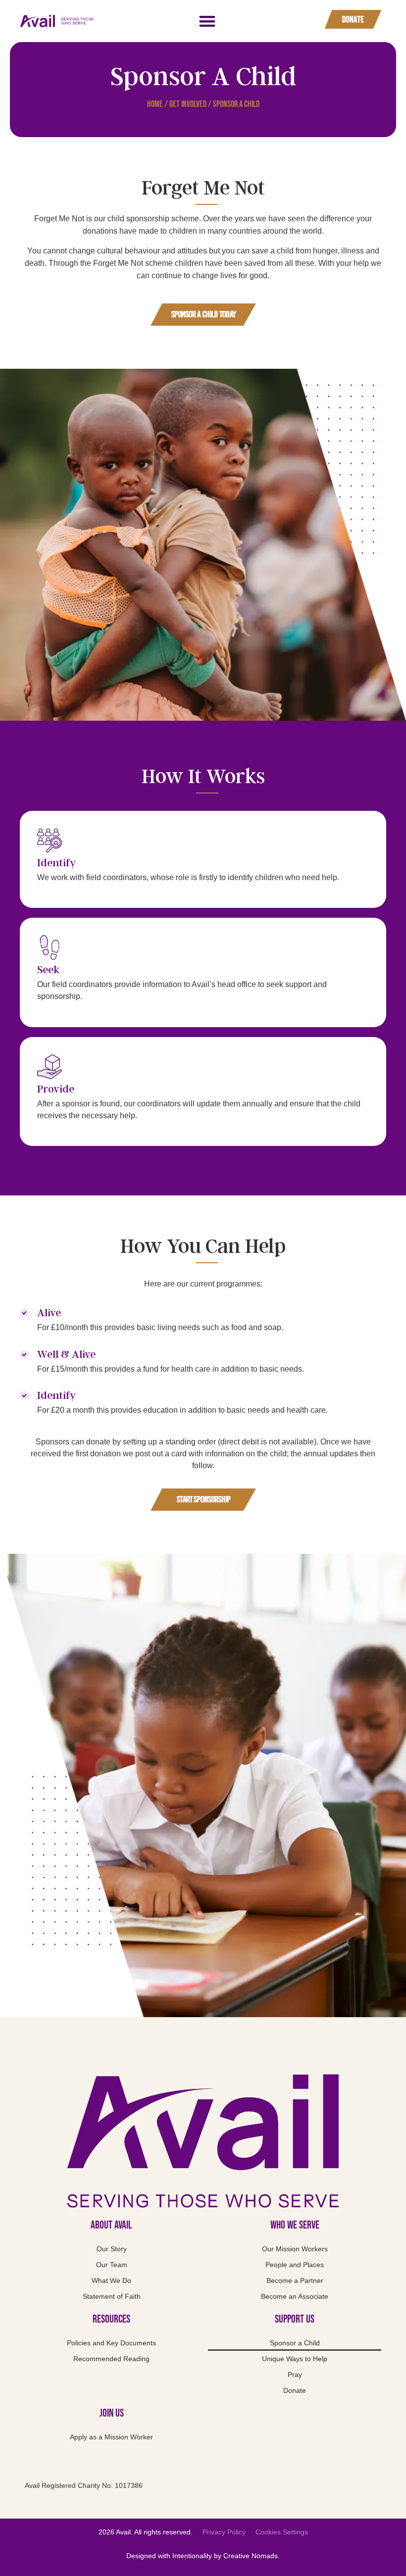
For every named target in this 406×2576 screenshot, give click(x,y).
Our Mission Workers (295, 2249)
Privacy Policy (224, 2532)
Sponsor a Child (295, 2343)
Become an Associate (295, 2296)
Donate (295, 2390)
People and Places (295, 2265)
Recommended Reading (111, 2359)
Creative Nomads (251, 2556)
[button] (207, 21)
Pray (295, 2375)
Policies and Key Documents (111, 2343)
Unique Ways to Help (295, 2359)
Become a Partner (295, 2280)
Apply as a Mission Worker (111, 2437)
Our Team (112, 2265)
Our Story (112, 2249)
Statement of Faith (112, 2296)
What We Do (111, 2280)
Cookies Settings (282, 2532)
